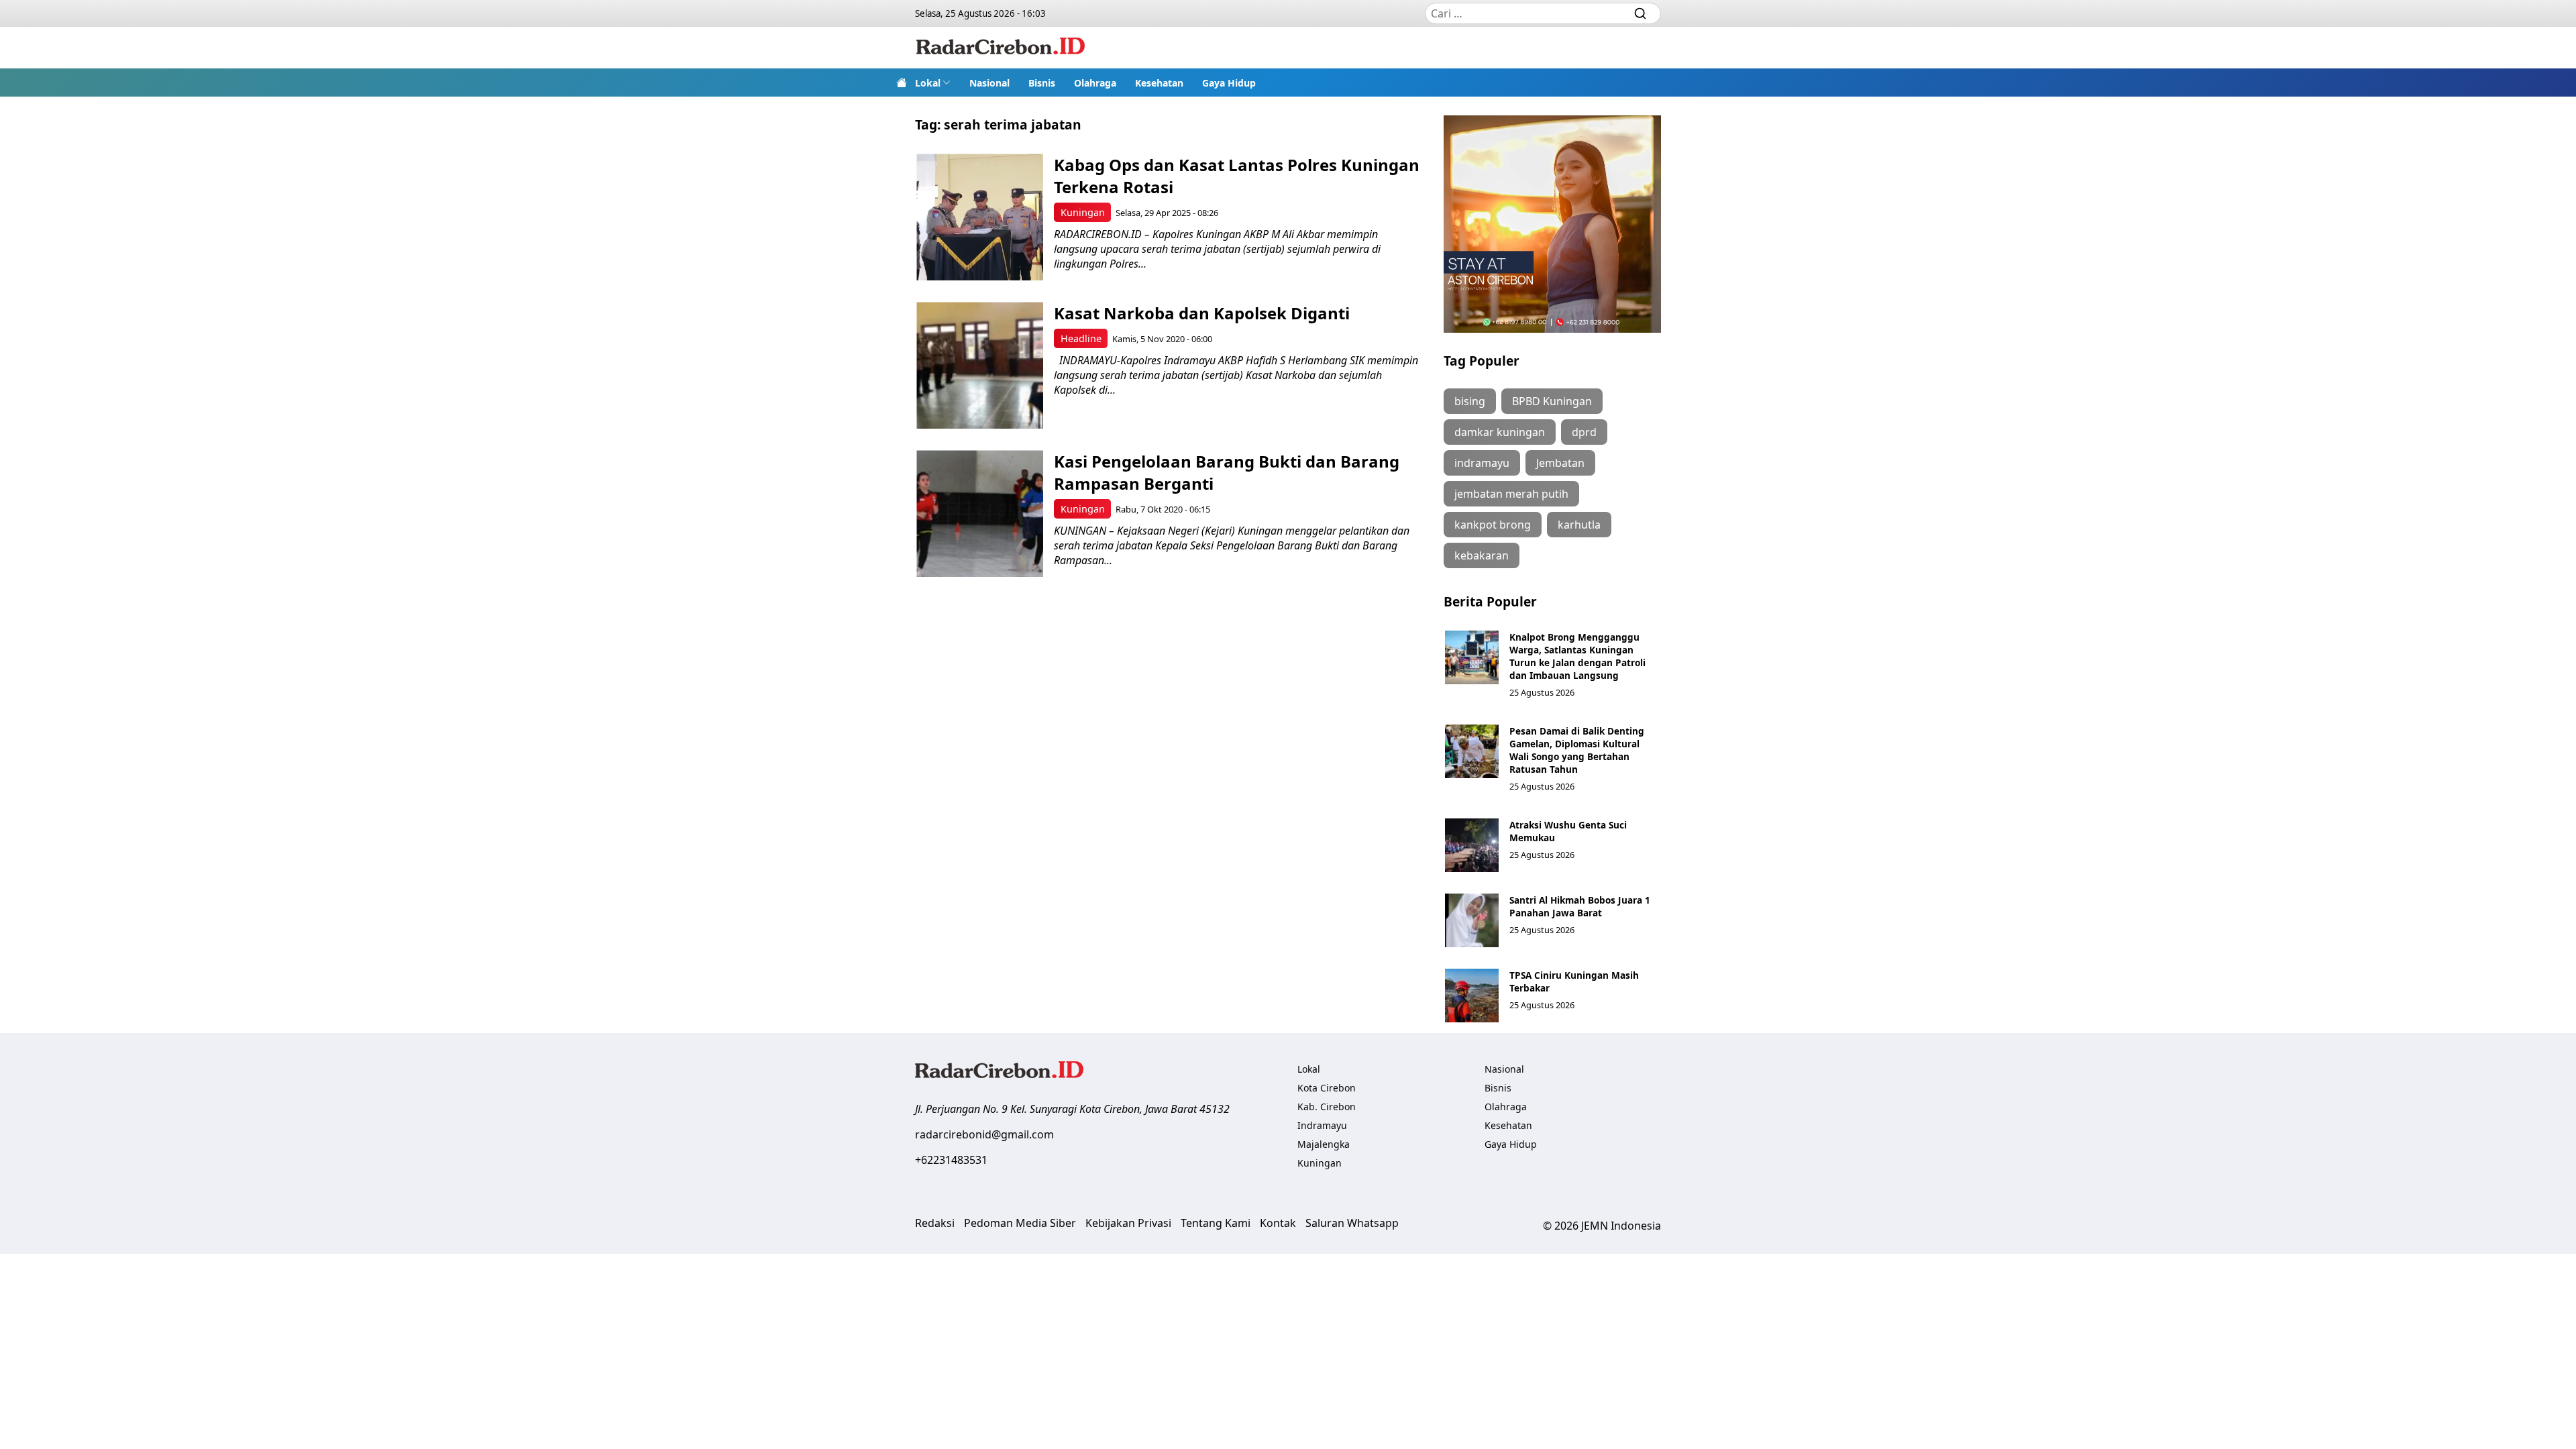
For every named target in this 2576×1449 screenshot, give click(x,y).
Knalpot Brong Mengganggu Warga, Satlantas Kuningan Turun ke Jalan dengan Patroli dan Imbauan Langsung (1577, 656)
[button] (933, 83)
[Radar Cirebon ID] (1001, 48)
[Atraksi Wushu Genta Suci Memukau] (1472, 845)
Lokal (928, 83)
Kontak (1278, 1223)
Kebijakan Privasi (1128, 1223)
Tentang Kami (1216, 1223)
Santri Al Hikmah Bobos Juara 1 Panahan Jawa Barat (1580, 906)
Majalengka (1324, 1144)
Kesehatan (1159, 83)
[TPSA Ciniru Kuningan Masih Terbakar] (1472, 996)
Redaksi (935, 1223)
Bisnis (1042, 83)
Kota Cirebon (1327, 1088)
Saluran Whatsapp (1352, 1223)
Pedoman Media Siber (1020, 1223)
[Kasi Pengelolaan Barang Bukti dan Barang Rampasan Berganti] (980, 514)
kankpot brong (1493, 525)
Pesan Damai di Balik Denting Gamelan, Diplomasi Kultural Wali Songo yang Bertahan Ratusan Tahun (1577, 750)
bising (1470, 401)
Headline (1081, 338)
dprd (1584, 432)
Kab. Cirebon (1327, 1107)
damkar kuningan (1500, 432)
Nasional (989, 83)
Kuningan (1083, 212)
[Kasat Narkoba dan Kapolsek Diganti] (980, 365)
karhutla (1579, 525)
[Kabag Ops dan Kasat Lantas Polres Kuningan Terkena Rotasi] (980, 217)
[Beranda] (902, 83)
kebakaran (1482, 555)
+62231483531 (951, 1160)
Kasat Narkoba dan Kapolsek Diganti (1202, 313)
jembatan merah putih (1511, 494)
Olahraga (1095, 83)
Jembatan (1560, 463)
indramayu (1482, 463)
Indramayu (1322, 1125)
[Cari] (1640, 13)
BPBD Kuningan (1552, 401)
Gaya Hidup (1229, 83)
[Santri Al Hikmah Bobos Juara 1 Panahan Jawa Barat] (1472, 920)
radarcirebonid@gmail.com (984, 1134)
